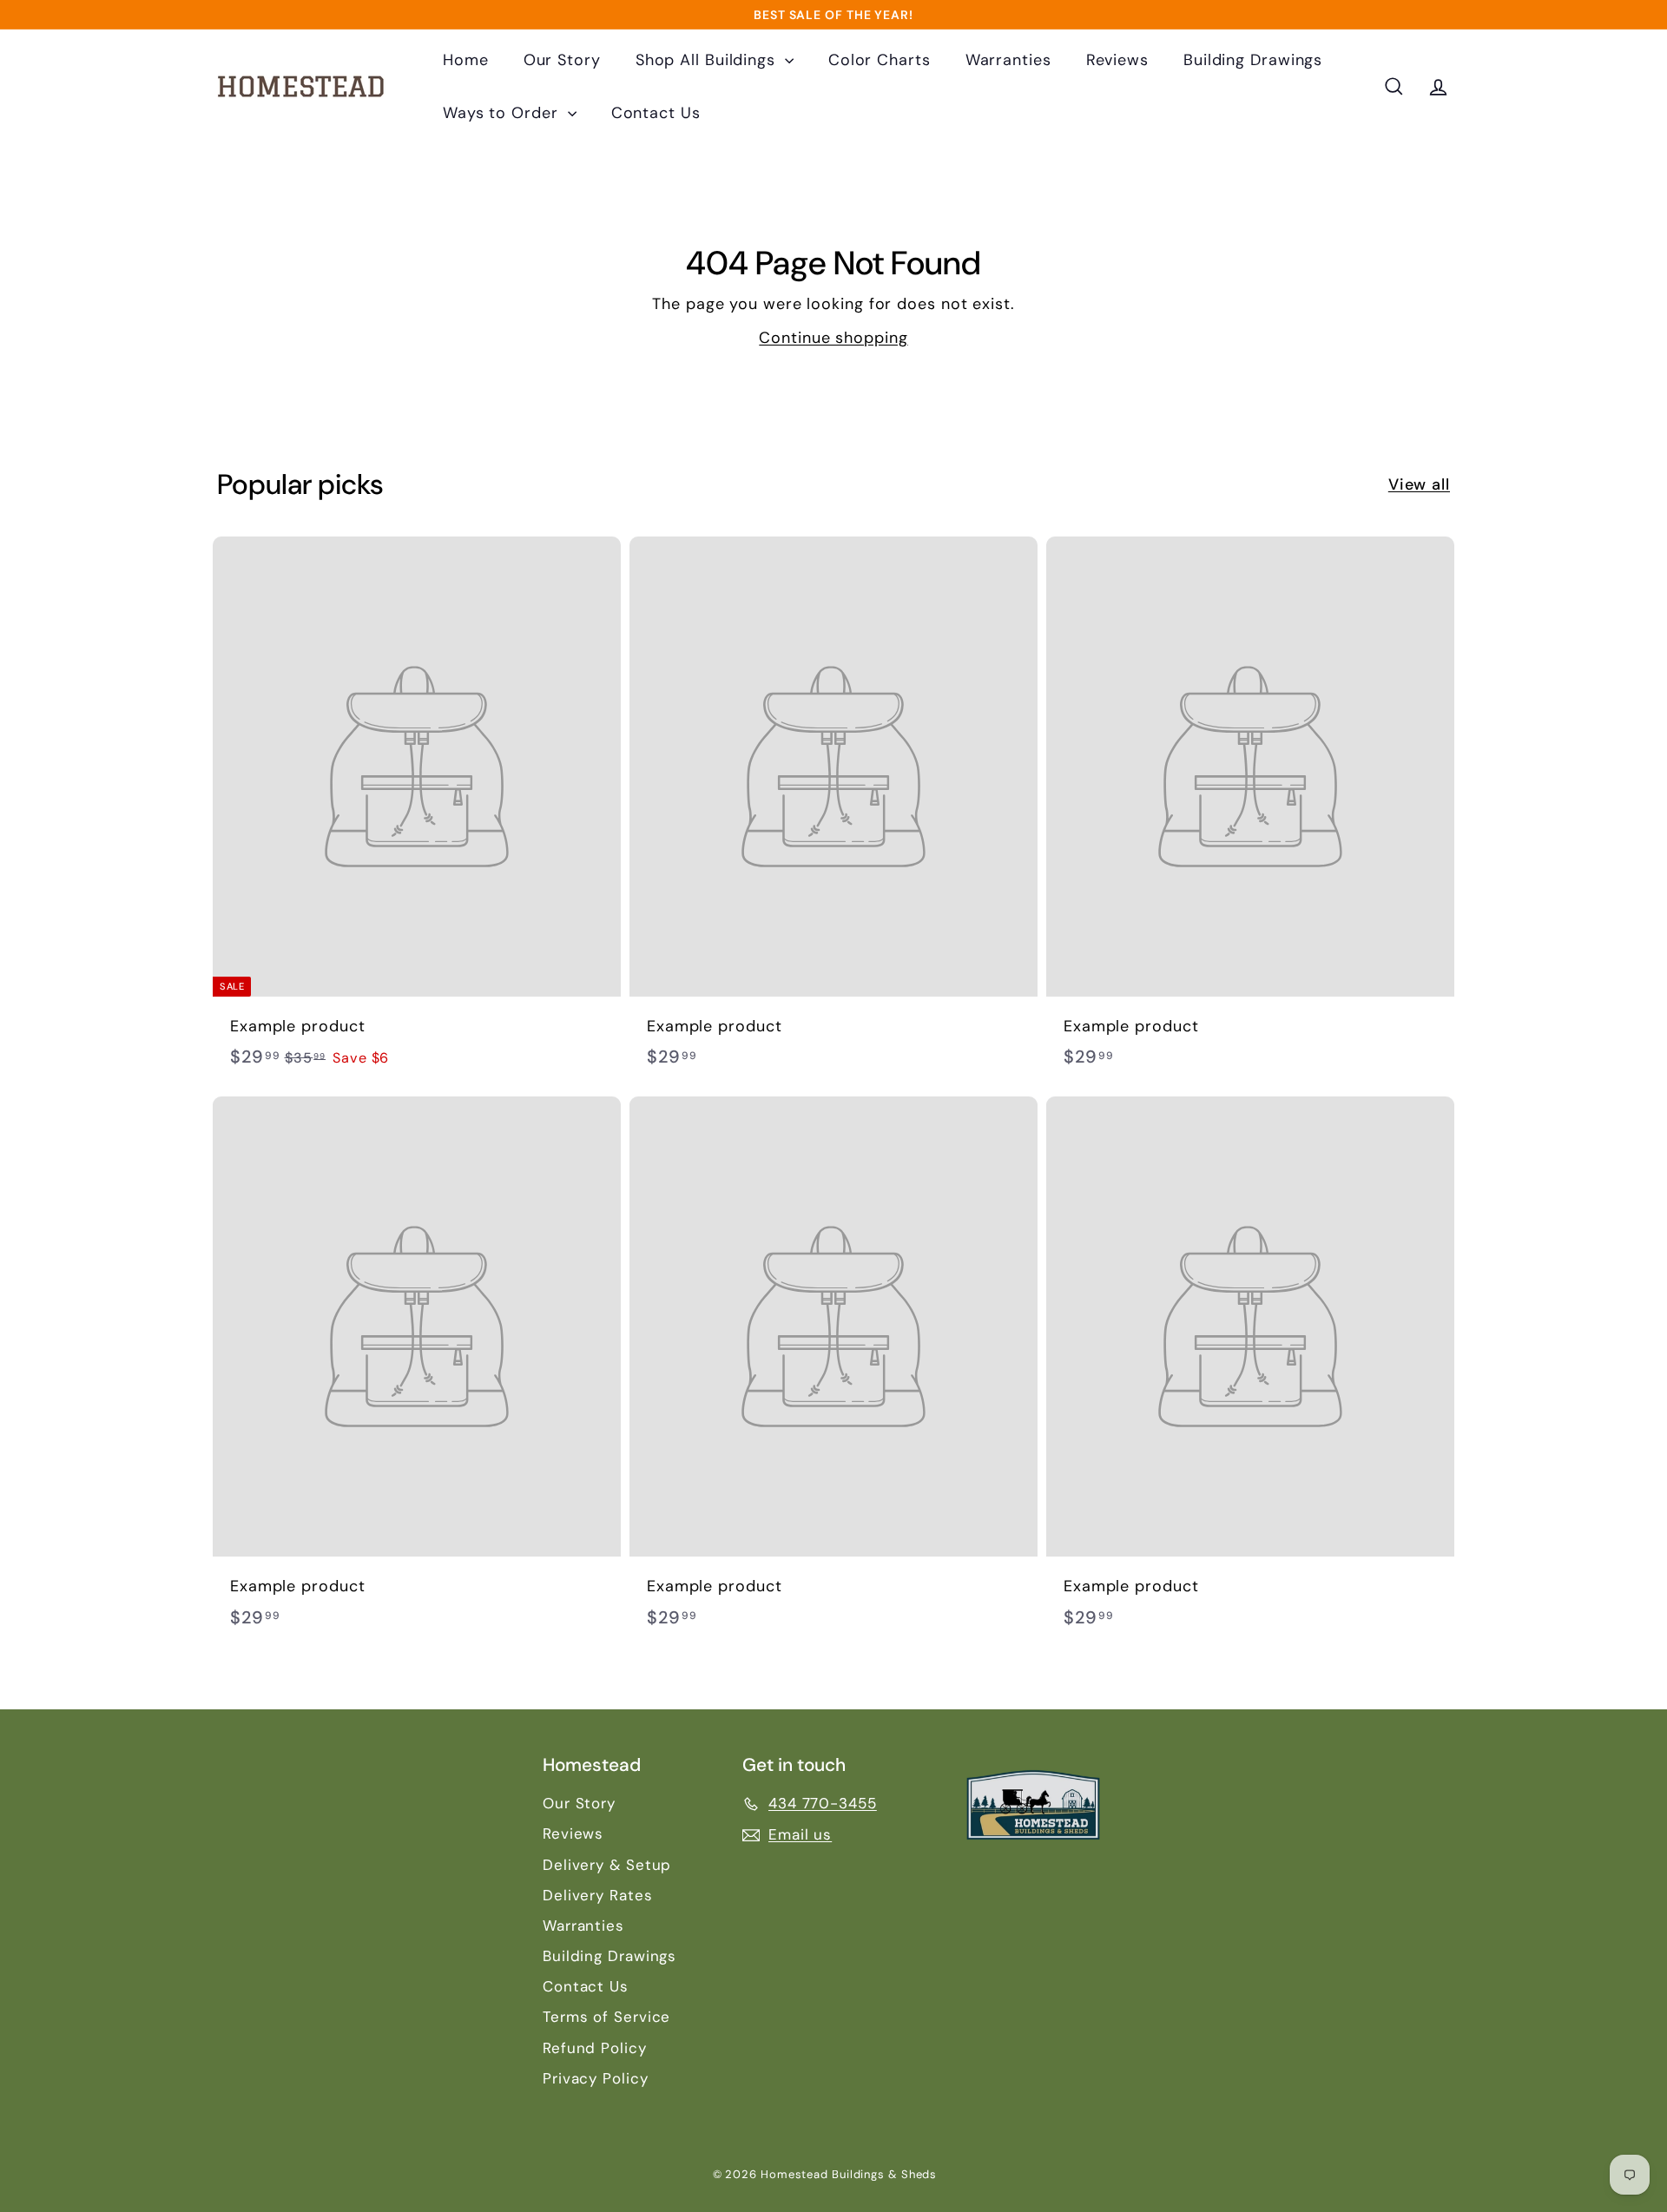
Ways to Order (503, 113)
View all (1419, 484)
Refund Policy (595, 2048)
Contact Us (656, 113)
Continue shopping (833, 338)
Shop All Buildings (708, 60)
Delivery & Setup (607, 1865)
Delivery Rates (598, 1895)
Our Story (562, 60)
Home (466, 60)
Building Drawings (1253, 60)
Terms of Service (606, 2017)
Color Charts (880, 60)
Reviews (1117, 60)
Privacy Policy (596, 2078)
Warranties (1008, 60)
